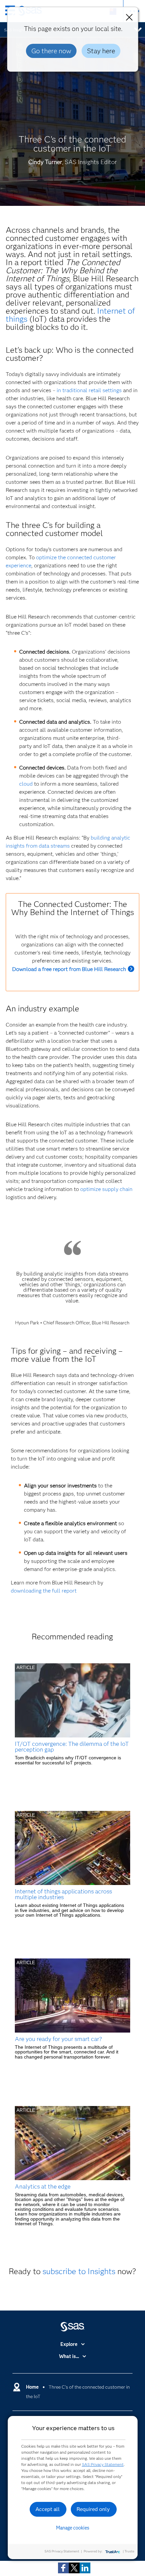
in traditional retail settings (89, 390)
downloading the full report (44, 1591)
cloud (26, 784)
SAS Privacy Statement (103, 2464)
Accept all (48, 2509)
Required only (93, 2509)
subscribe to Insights (79, 2271)
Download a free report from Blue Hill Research (69, 969)
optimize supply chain (106, 1189)
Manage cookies (73, 2528)
